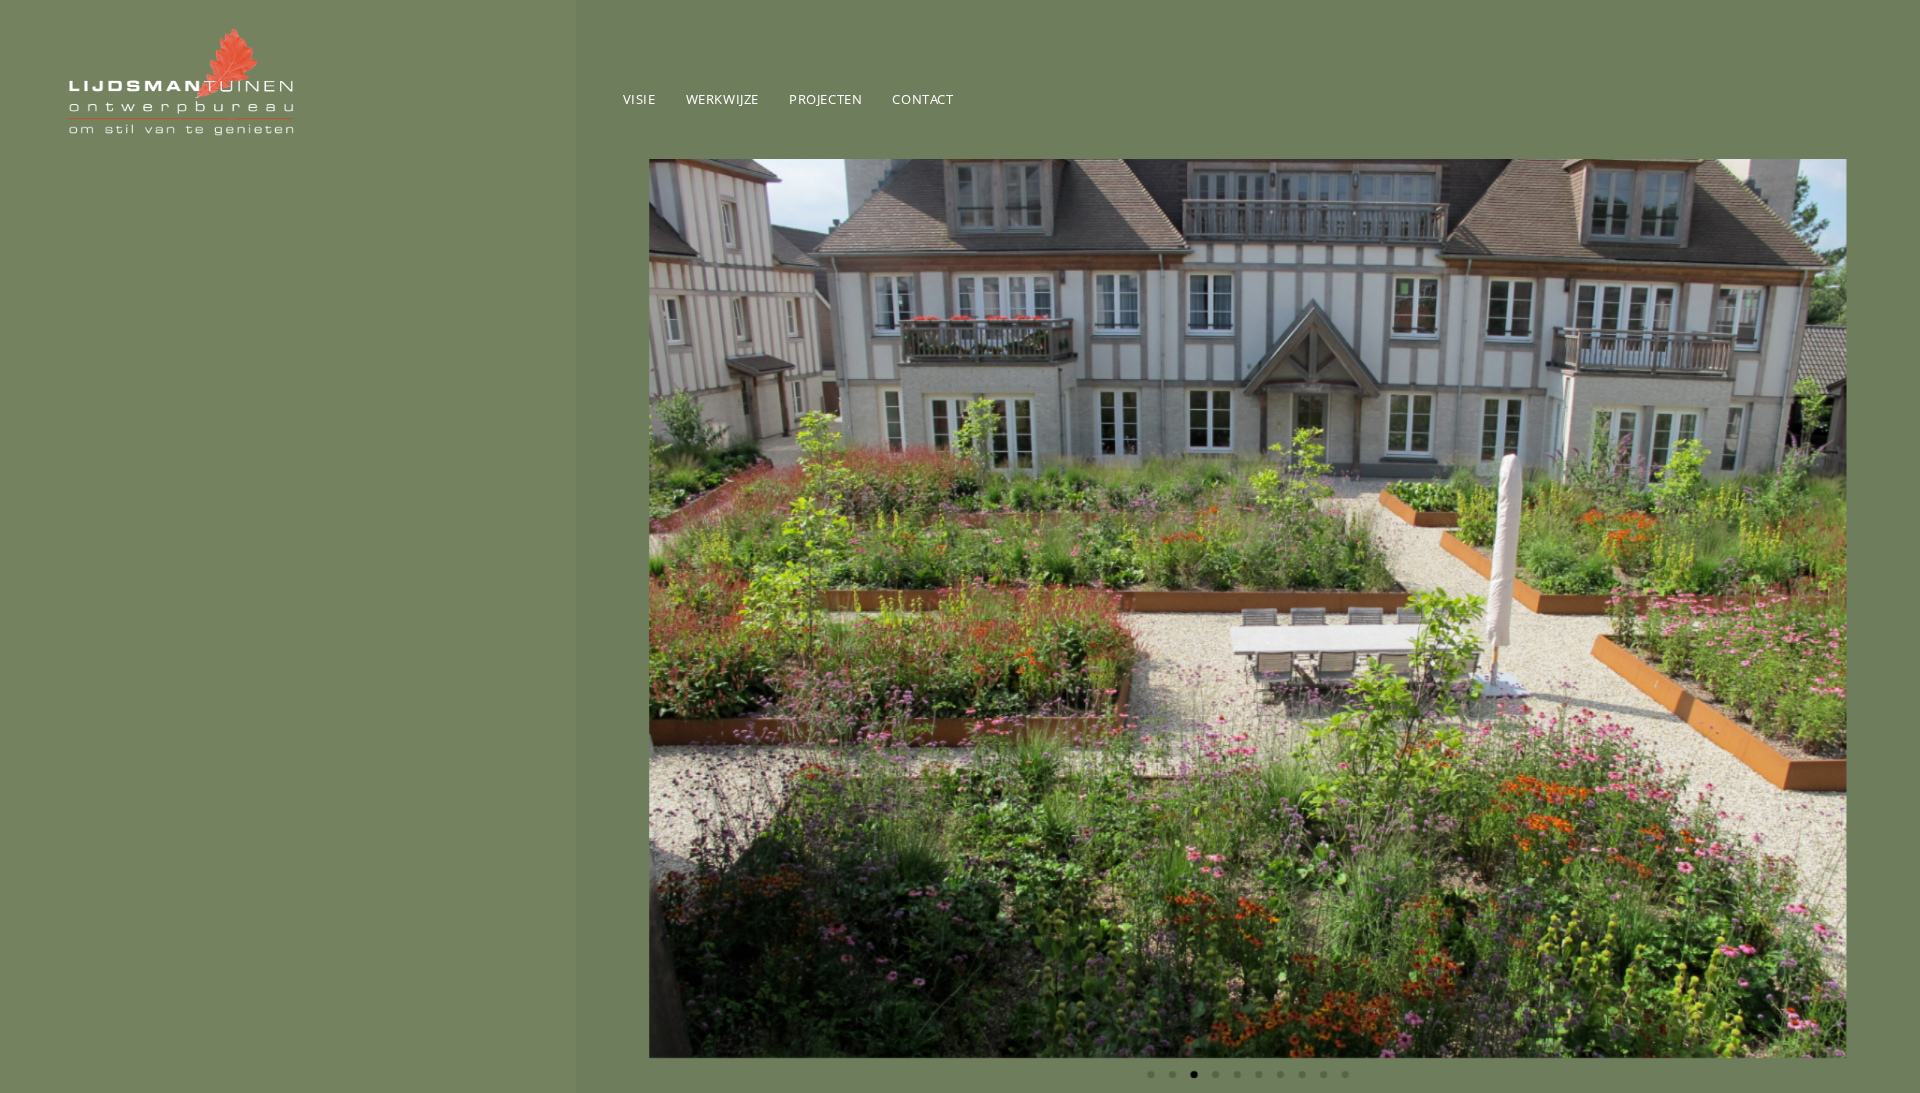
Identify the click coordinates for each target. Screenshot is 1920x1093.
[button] (676, 608)
